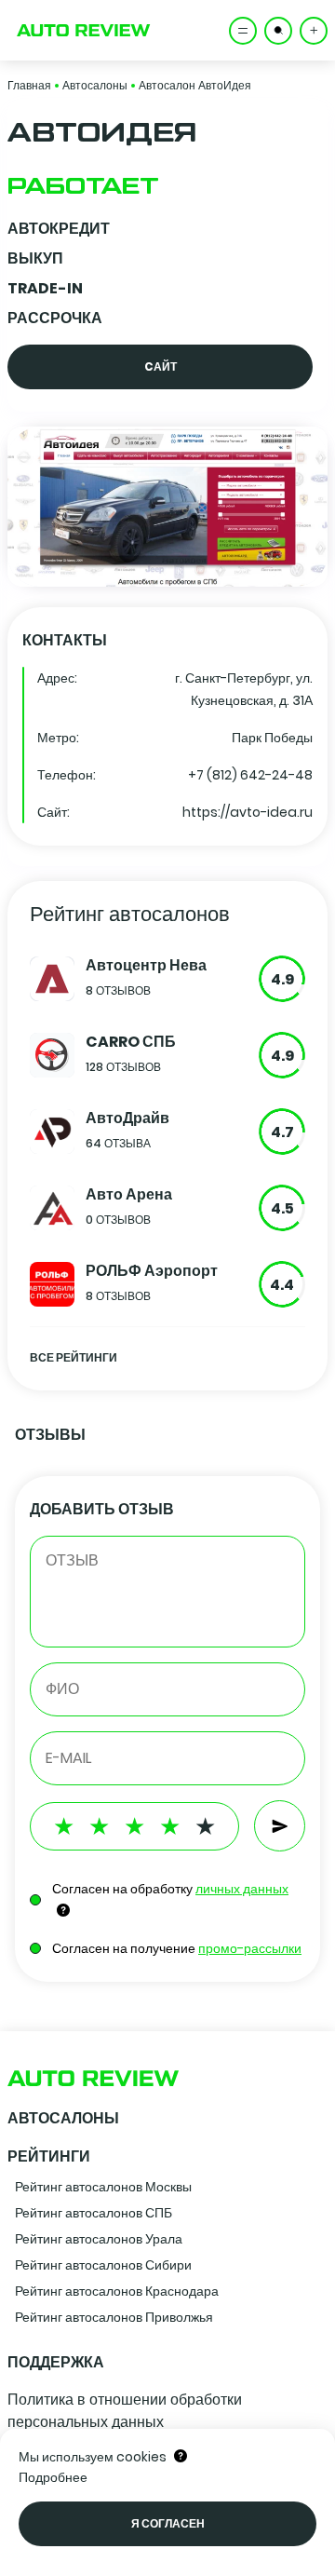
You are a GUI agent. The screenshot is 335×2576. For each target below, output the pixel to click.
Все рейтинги (74, 1357)
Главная (29, 85)
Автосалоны (95, 85)
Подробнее (53, 2477)
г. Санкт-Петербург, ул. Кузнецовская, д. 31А (244, 689)
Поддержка (56, 2362)
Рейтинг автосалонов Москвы (103, 2187)
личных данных (242, 1889)
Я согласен (168, 2523)
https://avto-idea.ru (248, 812)
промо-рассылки (250, 1948)
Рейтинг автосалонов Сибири (103, 2265)
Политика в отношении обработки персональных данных (125, 2411)
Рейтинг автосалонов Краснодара (117, 2291)
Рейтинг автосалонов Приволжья (114, 2317)
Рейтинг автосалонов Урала (99, 2239)
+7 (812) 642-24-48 (250, 775)
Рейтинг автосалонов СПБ (94, 2213)
